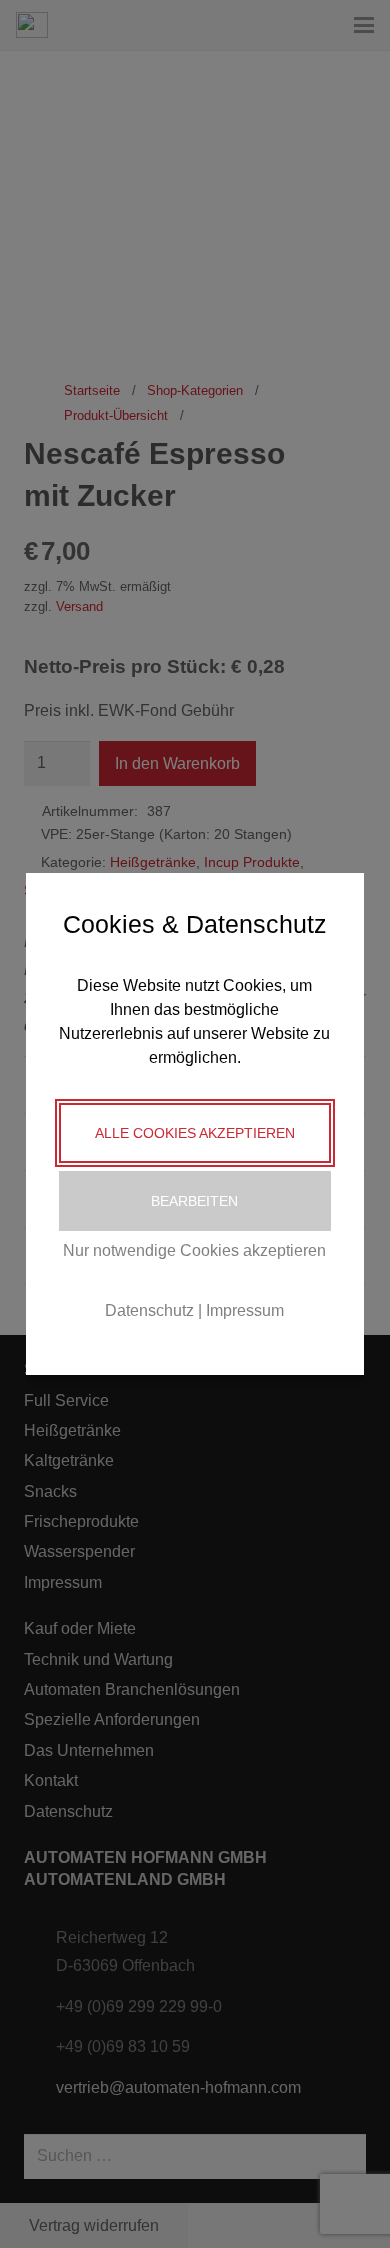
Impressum (245, 1310)
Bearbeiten (194, 1201)
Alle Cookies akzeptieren (195, 1133)
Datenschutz (149, 1310)
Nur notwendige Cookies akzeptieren (194, 1250)
